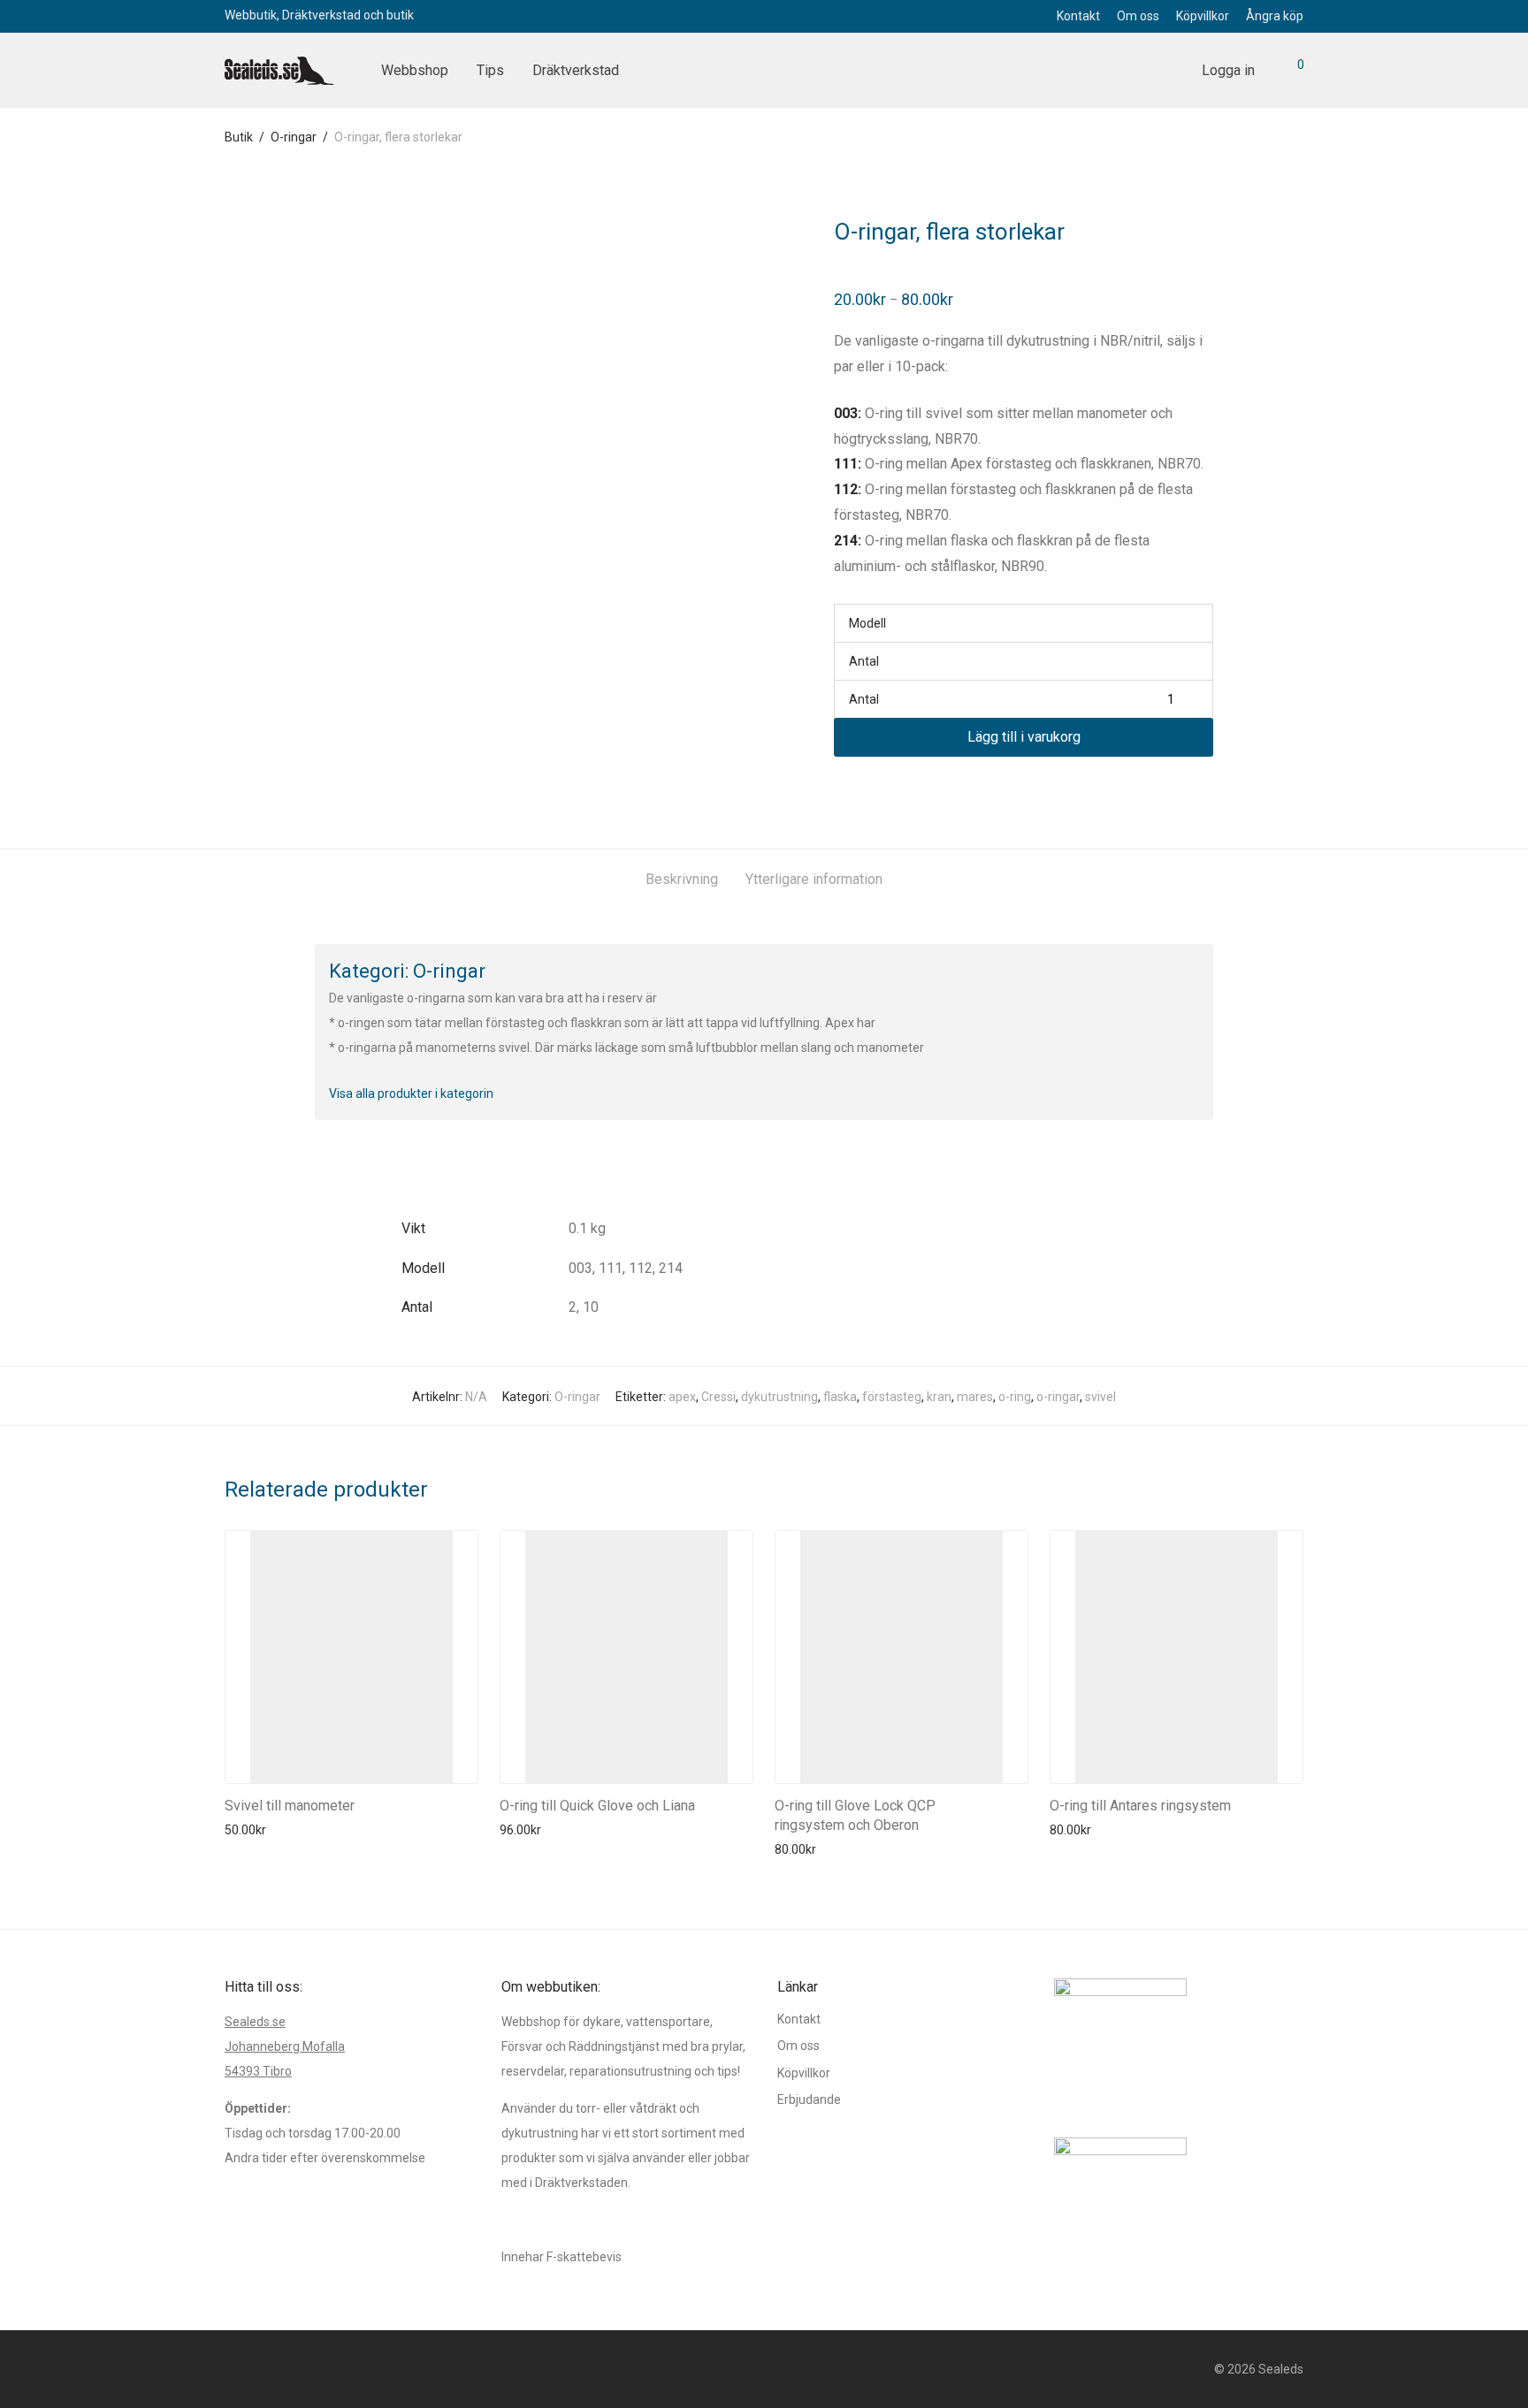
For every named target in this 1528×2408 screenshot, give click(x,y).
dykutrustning (779, 1397)
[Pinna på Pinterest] (891, 789)
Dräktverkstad (576, 70)
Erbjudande (809, 2099)
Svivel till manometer (290, 1806)
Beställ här (249, 1830)
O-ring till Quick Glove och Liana (597, 1806)
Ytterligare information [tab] (814, 879)
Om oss (1138, 16)
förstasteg (892, 1397)
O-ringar (294, 137)
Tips (490, 70)
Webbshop (415, 70)
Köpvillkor (1203, 16)
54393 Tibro (258, 2071)
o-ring (1015, 1397)
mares (975, 1397)
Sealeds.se (255, 2022)
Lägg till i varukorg (1024, 737)
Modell (867, 623)
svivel (1100, 1397)
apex (682, 1397)
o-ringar (1058, 1397)
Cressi (718, 1397)
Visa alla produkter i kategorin (411, 1094)
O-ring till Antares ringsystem (1140, 1806)
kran (939, 1397)
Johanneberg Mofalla (285, 2046)
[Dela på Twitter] (866, 789)
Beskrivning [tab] (682, 879)
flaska (840, 1397)
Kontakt (1078, 16)
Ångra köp (1275, 16)
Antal (864, 661)
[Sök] (1168, 71)
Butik (239, 137)
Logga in (1228, 70)
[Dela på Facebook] (840, 789)
